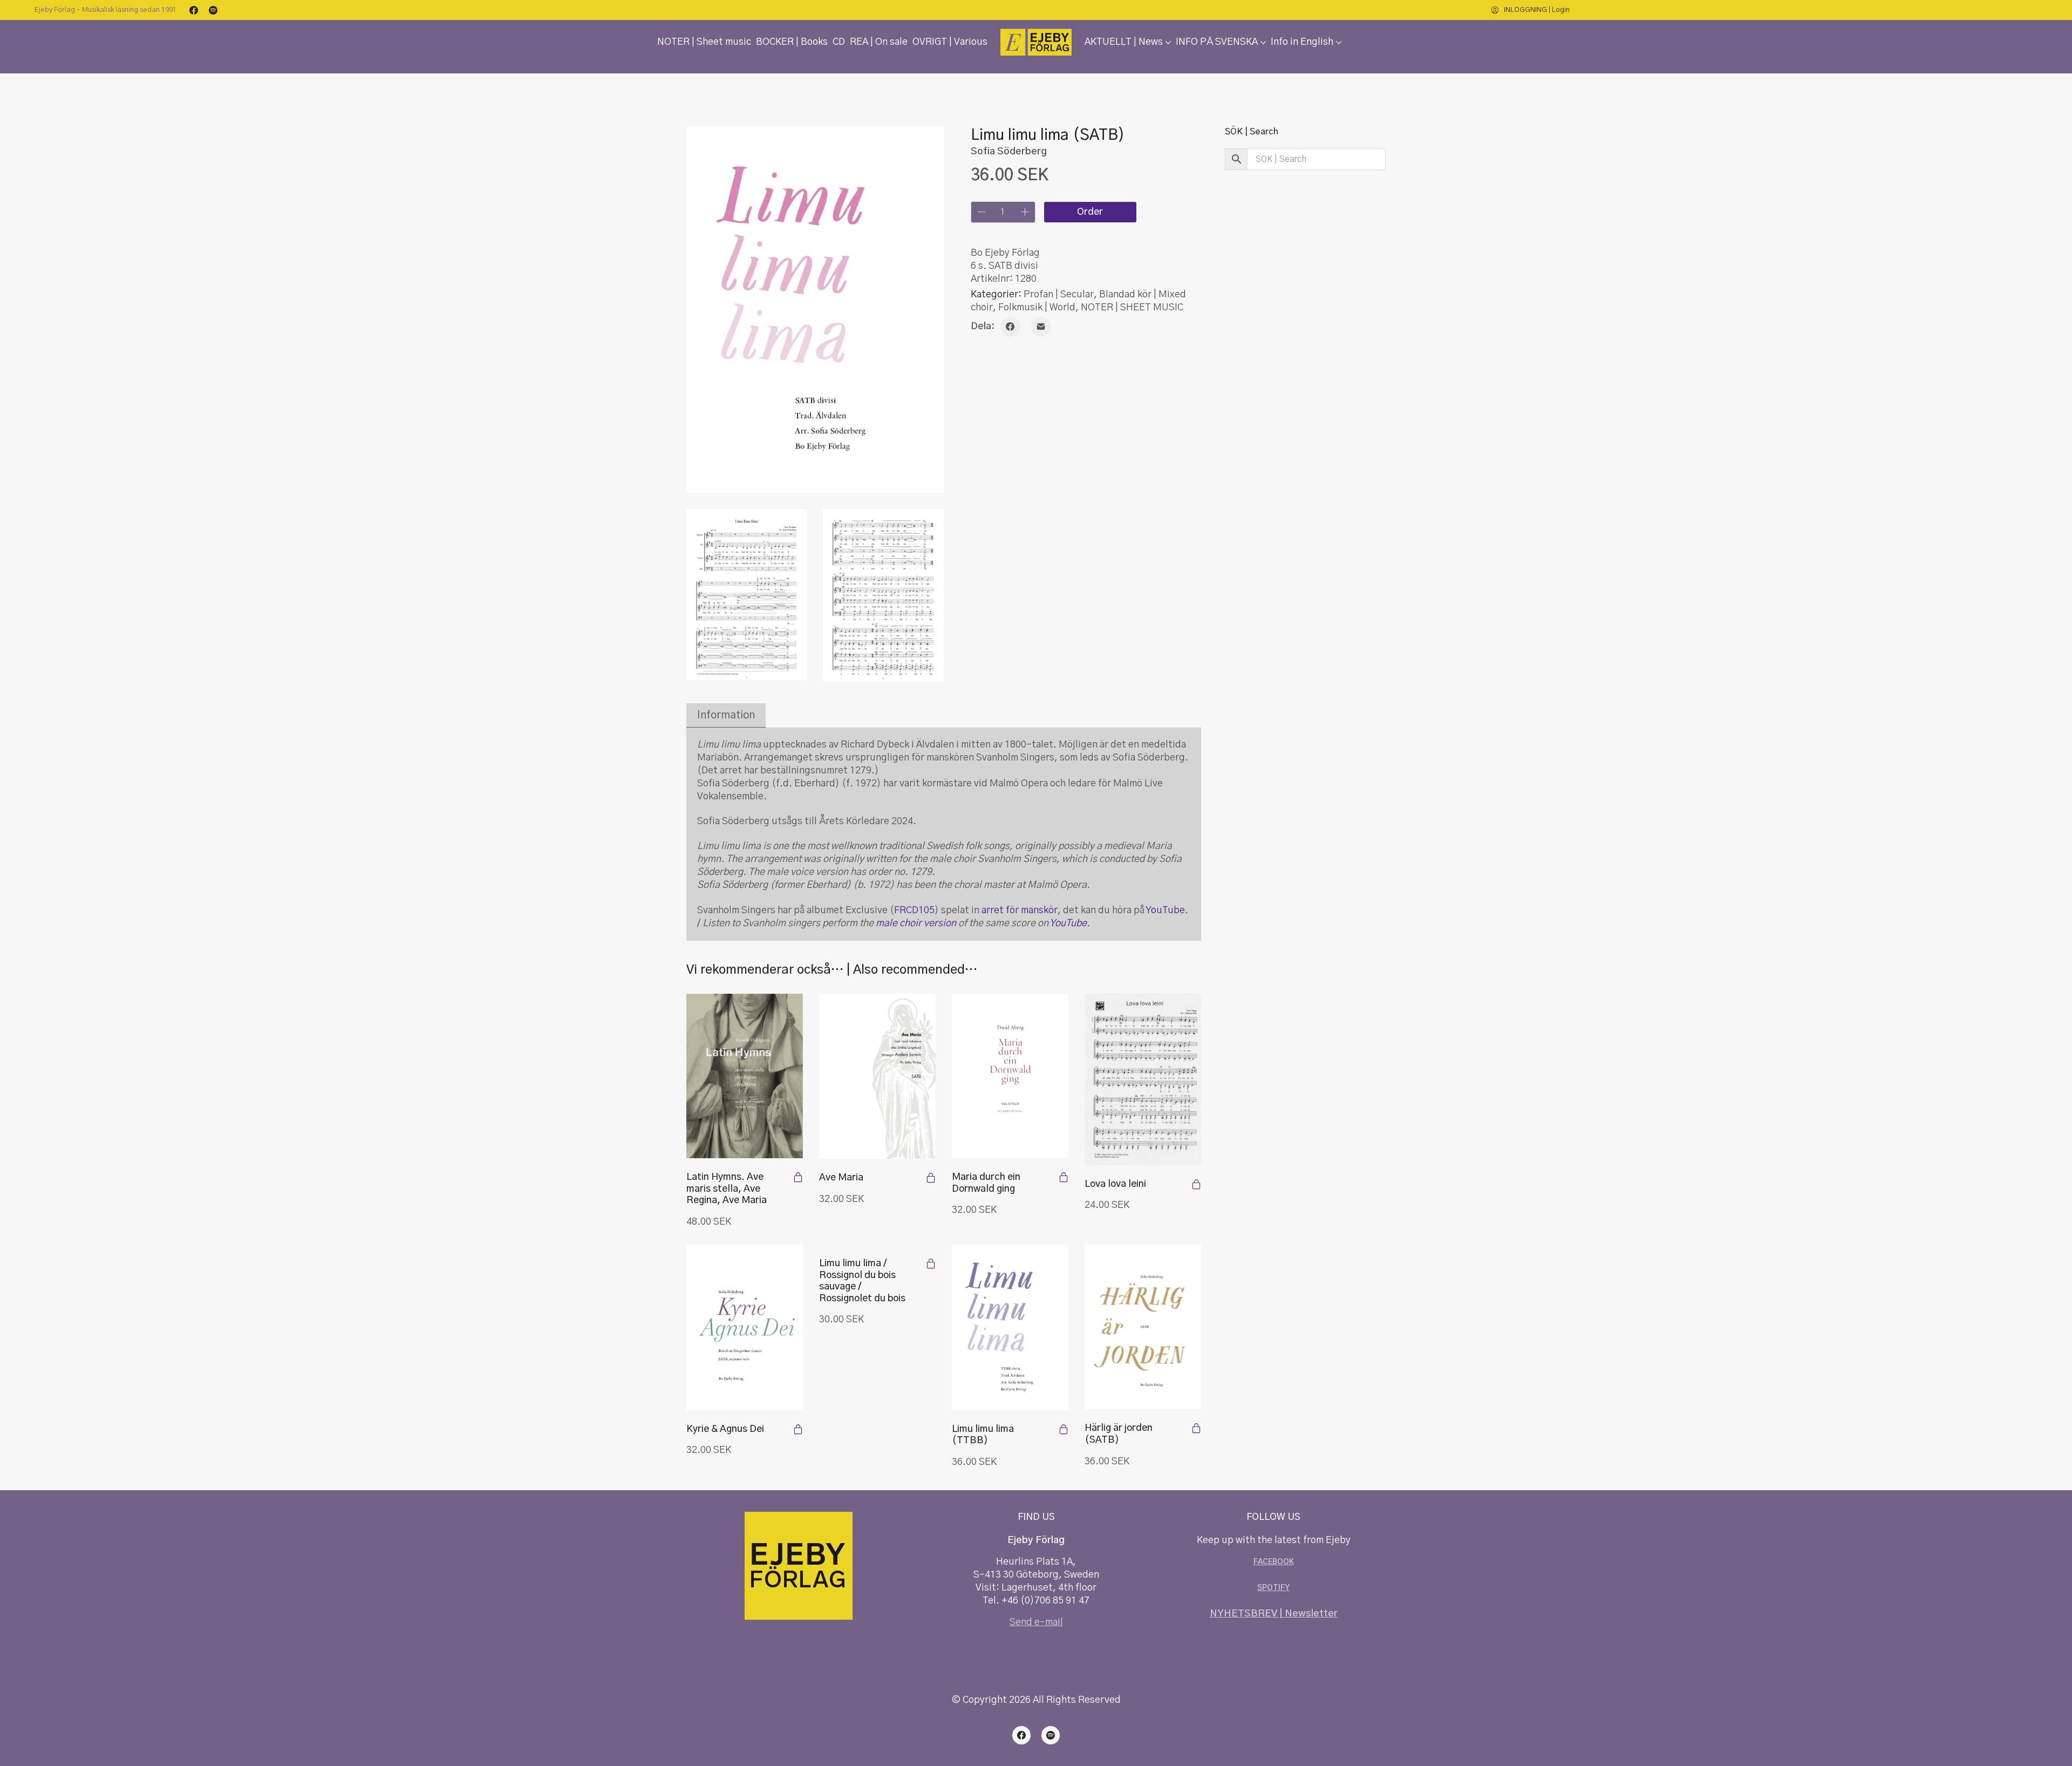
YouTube (1165, 911)
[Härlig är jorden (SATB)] (1143, 1327)
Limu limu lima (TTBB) (983, 1435)
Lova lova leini (1115, 1184)
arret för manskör (1020, 911)
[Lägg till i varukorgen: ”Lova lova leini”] (1196, 1184)
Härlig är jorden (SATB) (1119, 1434)
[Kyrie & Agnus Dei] (745, 1327)
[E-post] (1041, 327)
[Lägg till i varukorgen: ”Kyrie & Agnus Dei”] (798, 1429)
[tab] (726, 715)
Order (1090, 212)
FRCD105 (914, 911)
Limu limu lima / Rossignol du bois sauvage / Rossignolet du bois (862, 1281)
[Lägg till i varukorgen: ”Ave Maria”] (931, 1178)
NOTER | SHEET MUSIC (1132, 308)
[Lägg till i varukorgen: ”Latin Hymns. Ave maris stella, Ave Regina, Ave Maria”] (798, 1177)
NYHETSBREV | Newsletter (1274, 1614)
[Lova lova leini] (1143, 1079)
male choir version (916, 923)
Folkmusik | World (1037, 308)
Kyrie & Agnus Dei (725, 1429)
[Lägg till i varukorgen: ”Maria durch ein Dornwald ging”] (1064, 1177)
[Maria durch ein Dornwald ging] (1010, 1076)
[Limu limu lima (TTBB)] (1010, 1327)
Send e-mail (1036, 1622)
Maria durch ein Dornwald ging (986, 1183)
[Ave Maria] (877, 1076)
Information (726, 715)
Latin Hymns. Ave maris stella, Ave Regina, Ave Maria (727, 1189)
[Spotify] (213, 10)
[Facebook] (194, 10)
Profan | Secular (1059, 295)
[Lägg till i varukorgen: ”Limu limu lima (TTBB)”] (1064, 1429)
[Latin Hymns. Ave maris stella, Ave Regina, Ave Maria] (745, 1076)
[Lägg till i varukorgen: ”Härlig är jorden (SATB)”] (1196, 1428)
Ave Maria (841, 1178)
